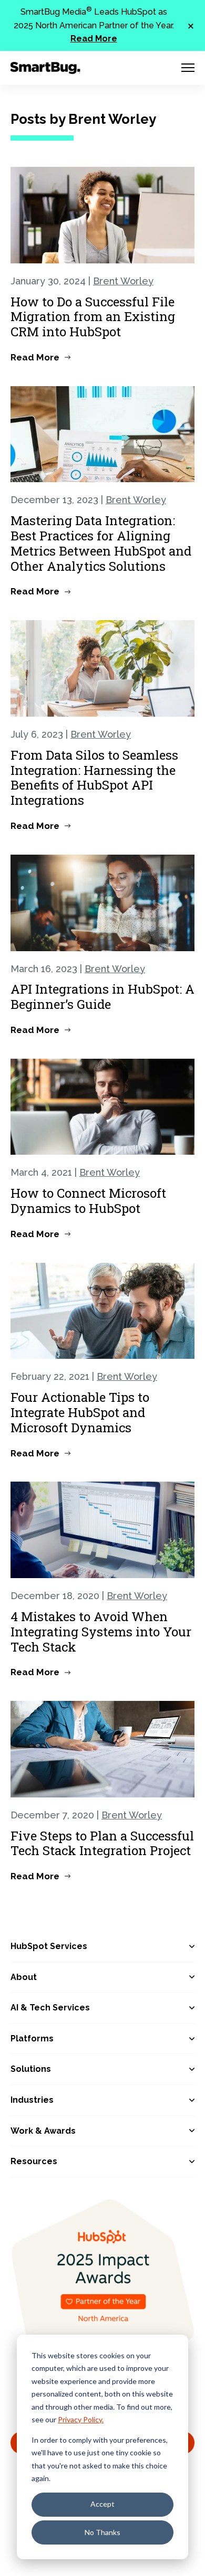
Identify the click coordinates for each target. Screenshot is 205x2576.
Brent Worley (123, 281)
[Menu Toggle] (188, 68)
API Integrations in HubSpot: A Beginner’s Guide (102, 997)
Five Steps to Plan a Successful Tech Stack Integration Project (102, 1843)
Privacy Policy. (81, 2419)
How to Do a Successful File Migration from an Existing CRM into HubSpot (93, 317)
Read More (94, 39)
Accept (102, 2504)
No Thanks (102, 2532)
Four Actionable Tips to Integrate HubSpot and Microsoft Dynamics (80, 1412)
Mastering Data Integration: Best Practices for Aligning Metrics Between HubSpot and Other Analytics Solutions (101, 543)
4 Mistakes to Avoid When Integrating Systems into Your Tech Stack (101, 1632)
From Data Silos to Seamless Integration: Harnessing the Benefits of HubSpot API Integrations (94, 778)
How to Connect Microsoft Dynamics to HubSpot (88, 1201)
